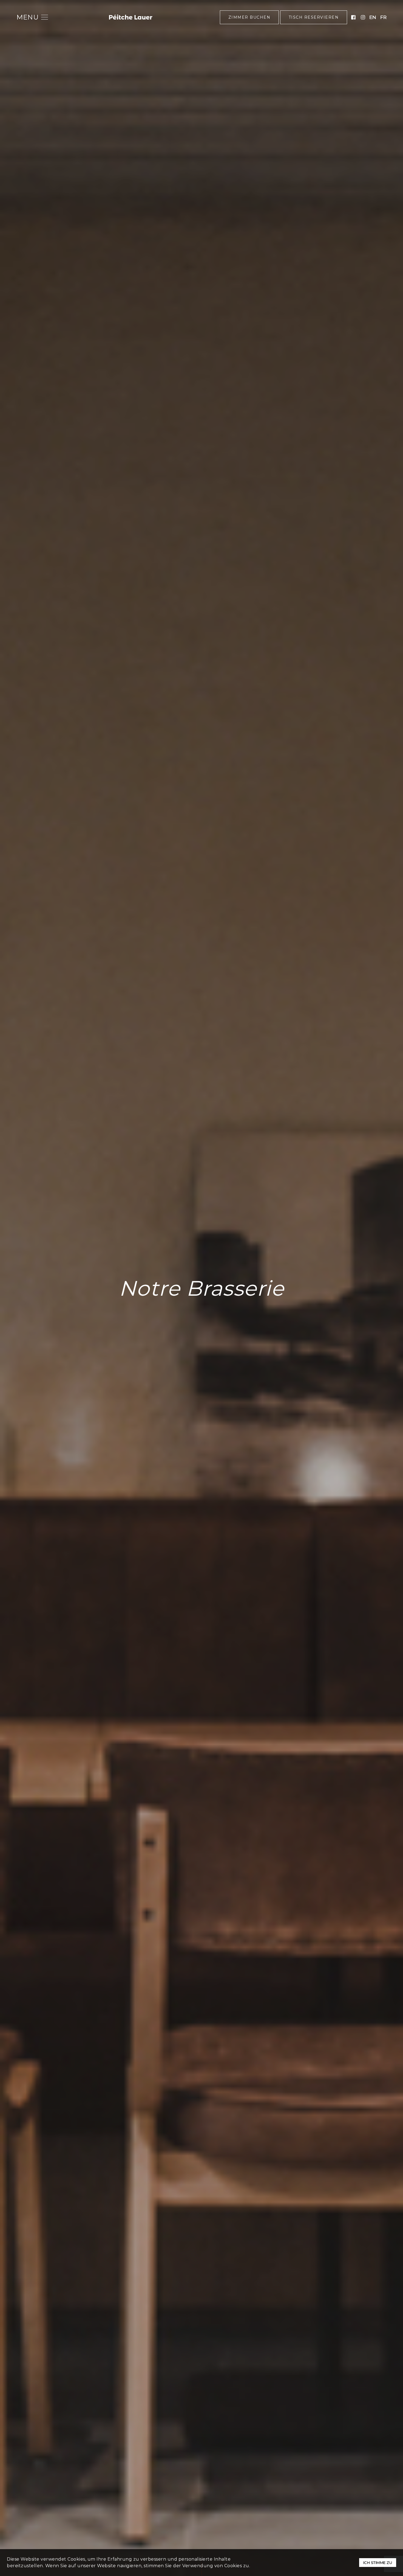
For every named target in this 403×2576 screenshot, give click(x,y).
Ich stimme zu (378, 2563)
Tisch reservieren (314, 17)
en (373, 17)
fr (383, 17)
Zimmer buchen (249, 17)
